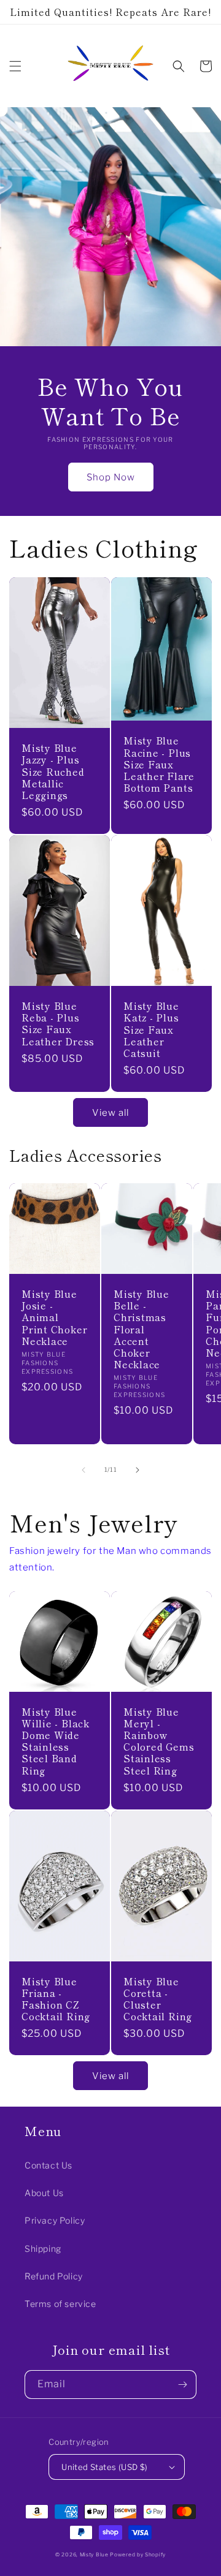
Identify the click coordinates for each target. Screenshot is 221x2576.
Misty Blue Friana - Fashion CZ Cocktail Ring (56, 1999)
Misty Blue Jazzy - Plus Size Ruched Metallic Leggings (53, 771)
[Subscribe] (182, 2385)
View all (110, 1113)
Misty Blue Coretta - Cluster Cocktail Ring (158, 1999)
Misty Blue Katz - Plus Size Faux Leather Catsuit (151, 1029)
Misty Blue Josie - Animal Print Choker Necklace (54, 1317)
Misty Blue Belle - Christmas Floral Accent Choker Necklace (142, 1329)
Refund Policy (54, 2276)
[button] (15, 66)
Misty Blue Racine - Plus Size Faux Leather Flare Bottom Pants (159, 764)
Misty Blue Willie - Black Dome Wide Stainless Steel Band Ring (56, 1741)
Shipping (43, 2248)
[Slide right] (138, 1470)
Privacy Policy (55, 2220)
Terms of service (60, 2304)
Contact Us (48, 2165)
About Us (44, 2193)
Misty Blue (95, 2555)
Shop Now (111, 477)
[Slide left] (83, 1470)
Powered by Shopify (138, 2555)
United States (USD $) (104, 2467)
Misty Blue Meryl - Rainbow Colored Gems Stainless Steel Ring (159, 1741)
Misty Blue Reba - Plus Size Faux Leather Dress (58, 1024)
